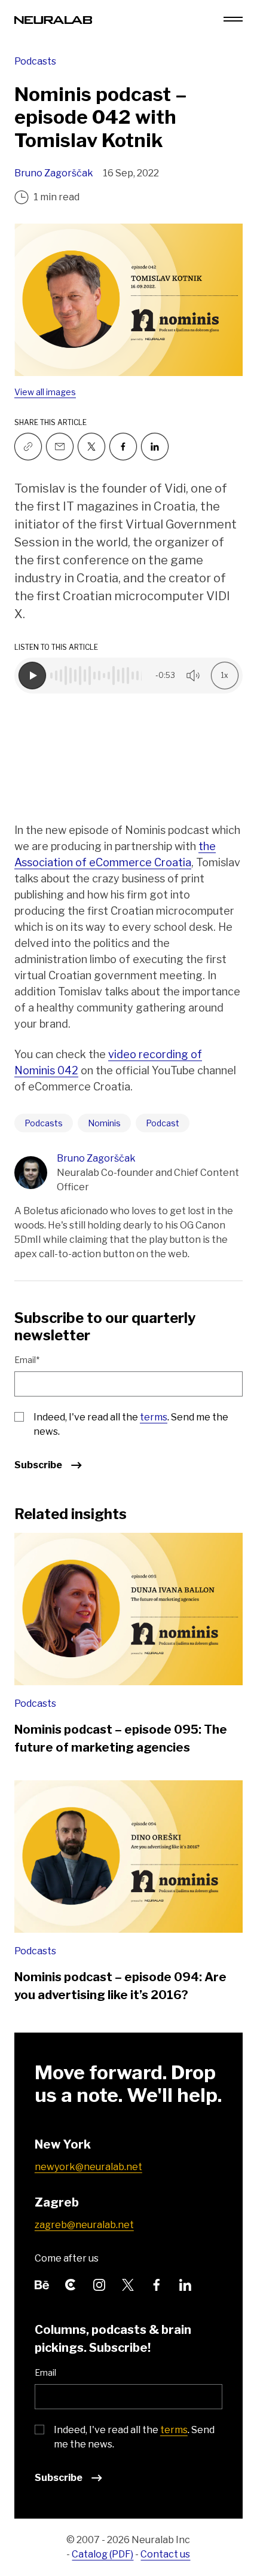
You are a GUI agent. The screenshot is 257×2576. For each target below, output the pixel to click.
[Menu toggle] (233, 19)
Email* (27, 1360)
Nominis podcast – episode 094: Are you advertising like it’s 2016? (120, 1986)
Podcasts (35, 61)
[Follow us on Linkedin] (155, 447)
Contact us (165, 2554)
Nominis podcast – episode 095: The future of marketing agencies (121, 1738)
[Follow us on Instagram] (99, 2283)
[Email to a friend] (60, 447)
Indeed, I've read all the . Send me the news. (131, 1424)
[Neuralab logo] (53, 19)
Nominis (104, 1123)
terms (154, 1417)
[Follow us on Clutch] (71, 2283)
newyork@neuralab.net (88, 2167)
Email (45, 2372)
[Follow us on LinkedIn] (185, 2283)
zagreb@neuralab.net (84, 2225)
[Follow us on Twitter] (91, 447)
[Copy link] (28, 447)
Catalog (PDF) (103, 2554)
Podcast (163, 1123)
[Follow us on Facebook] (123, 447)
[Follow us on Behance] (42, 2283)
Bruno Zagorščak (54, 173)
